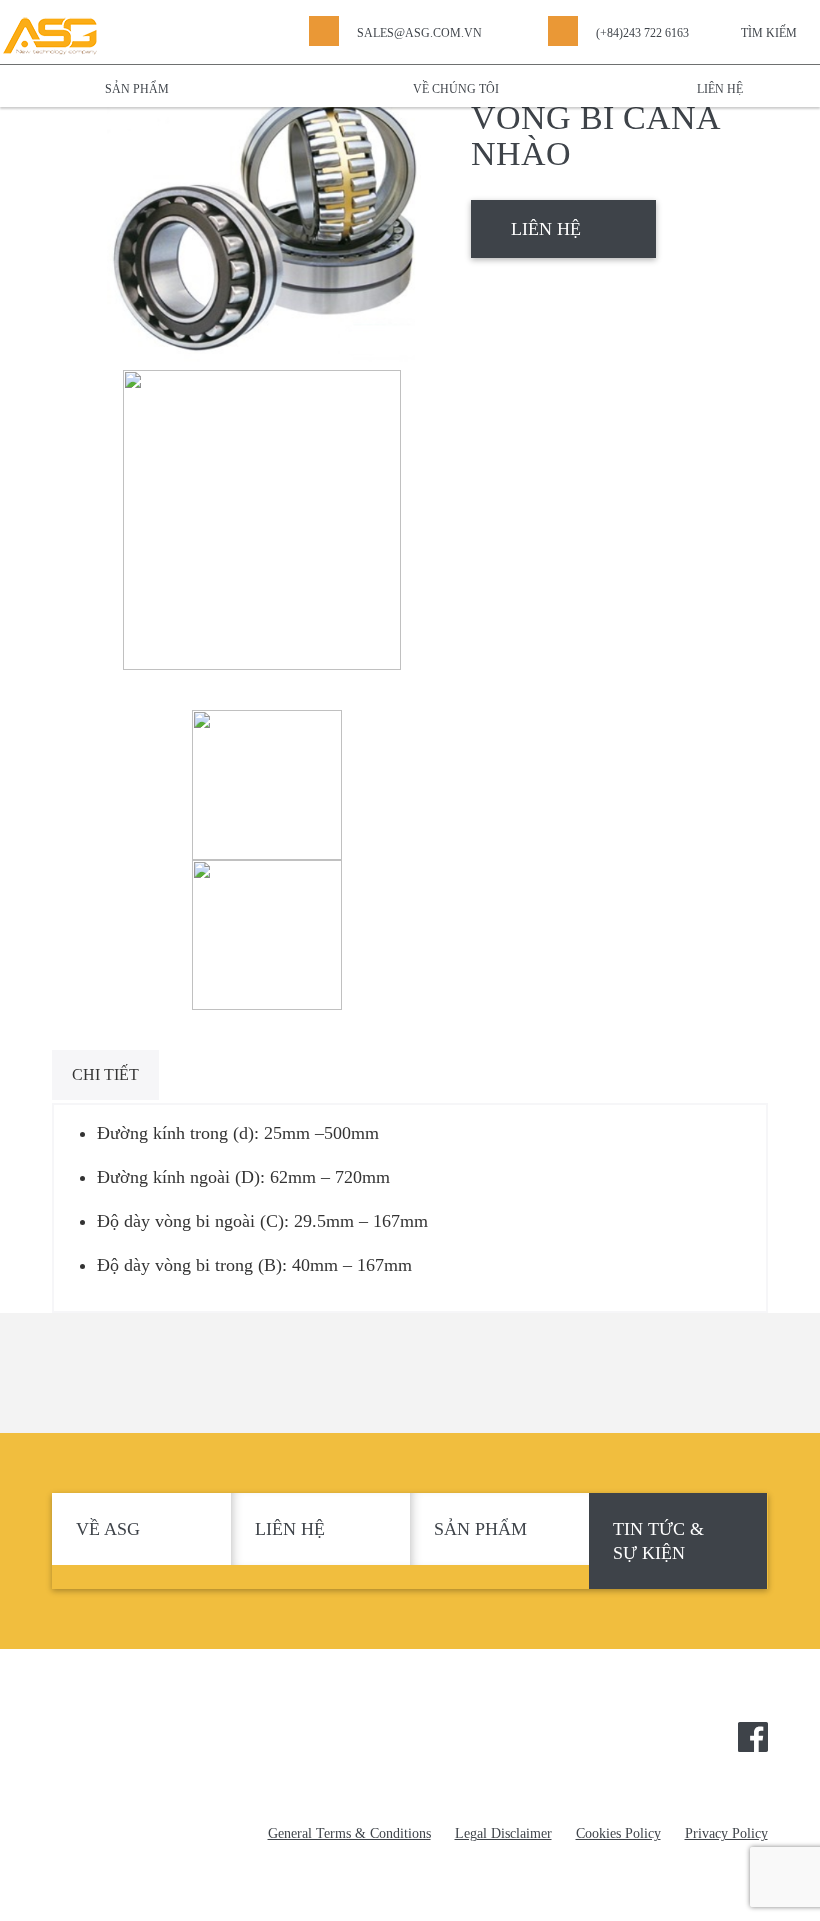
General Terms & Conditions (349, 1833)
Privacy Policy (726, 1833)
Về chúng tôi (456, 89)
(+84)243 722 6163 (642, 33)
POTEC (154, 1744)
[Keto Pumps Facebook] (753, 1735)
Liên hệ (720, 89)
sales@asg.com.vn (419, 33)
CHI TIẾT (105, 1074)
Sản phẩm (137, 89)
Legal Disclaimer (503, 1833)
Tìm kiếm (769, 33)
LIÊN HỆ (546, 229)
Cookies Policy (618, 1833)
